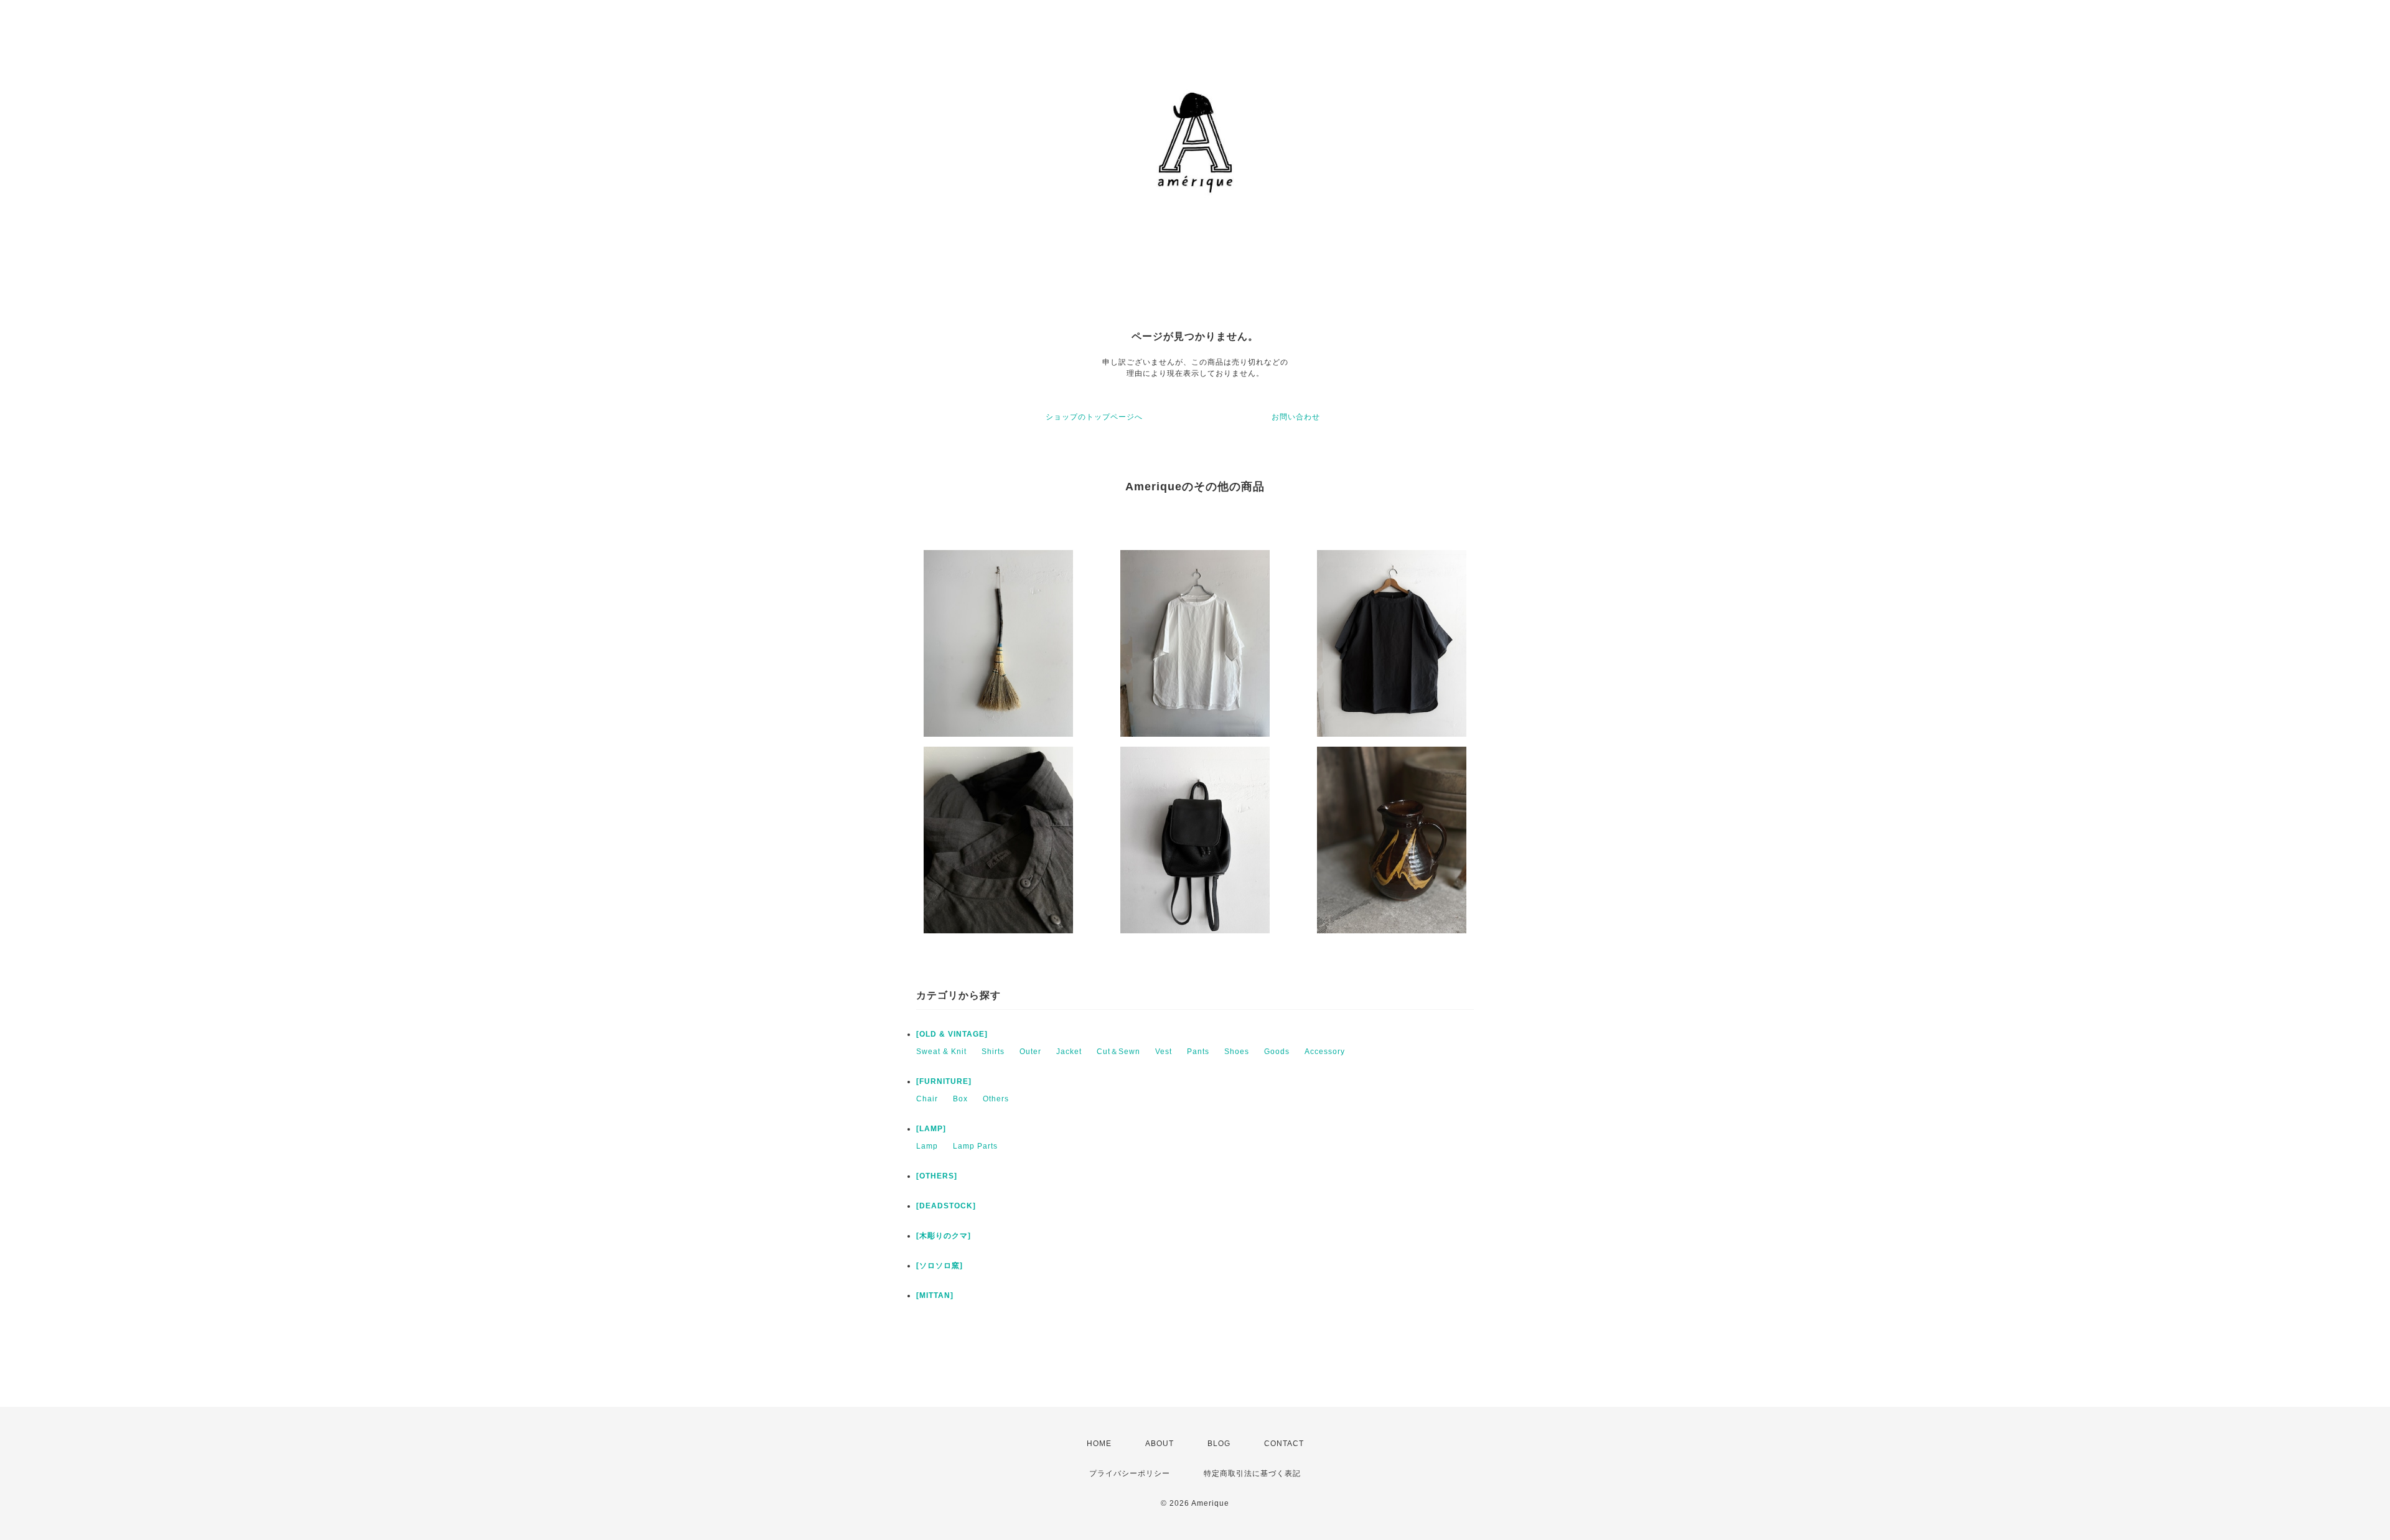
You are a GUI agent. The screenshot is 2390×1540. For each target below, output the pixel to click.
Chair (927, 1099)
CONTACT (1284, 1444)
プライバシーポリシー (1130, 1473)
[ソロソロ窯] (940, 1266)
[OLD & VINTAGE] (952, 1034)
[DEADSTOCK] (946, 1206)
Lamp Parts (975, 1146)
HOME (1099, 1444)
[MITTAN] (935, 1295)
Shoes (1237, 1052)
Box (960, 1099)
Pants (1198, 1052)
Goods (1277, 1052)
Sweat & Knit (941, 1052)
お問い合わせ (1296, 417)
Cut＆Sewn (1118, 1052)
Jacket (1069, 1052)
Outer (1030, 1052)
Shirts (993, 1052)
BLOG (1219, 1444)
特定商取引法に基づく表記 (1252, 1473)
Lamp (927, 1146)
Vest (1164, 1052)
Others (996, 1099)
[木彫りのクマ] (944, 1236)
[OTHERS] (937, 1176)
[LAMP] (931, 1129)
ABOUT (1160, 1444)
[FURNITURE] (944, 1081)
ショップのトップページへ (1094, 417)
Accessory (1325, 1052)
